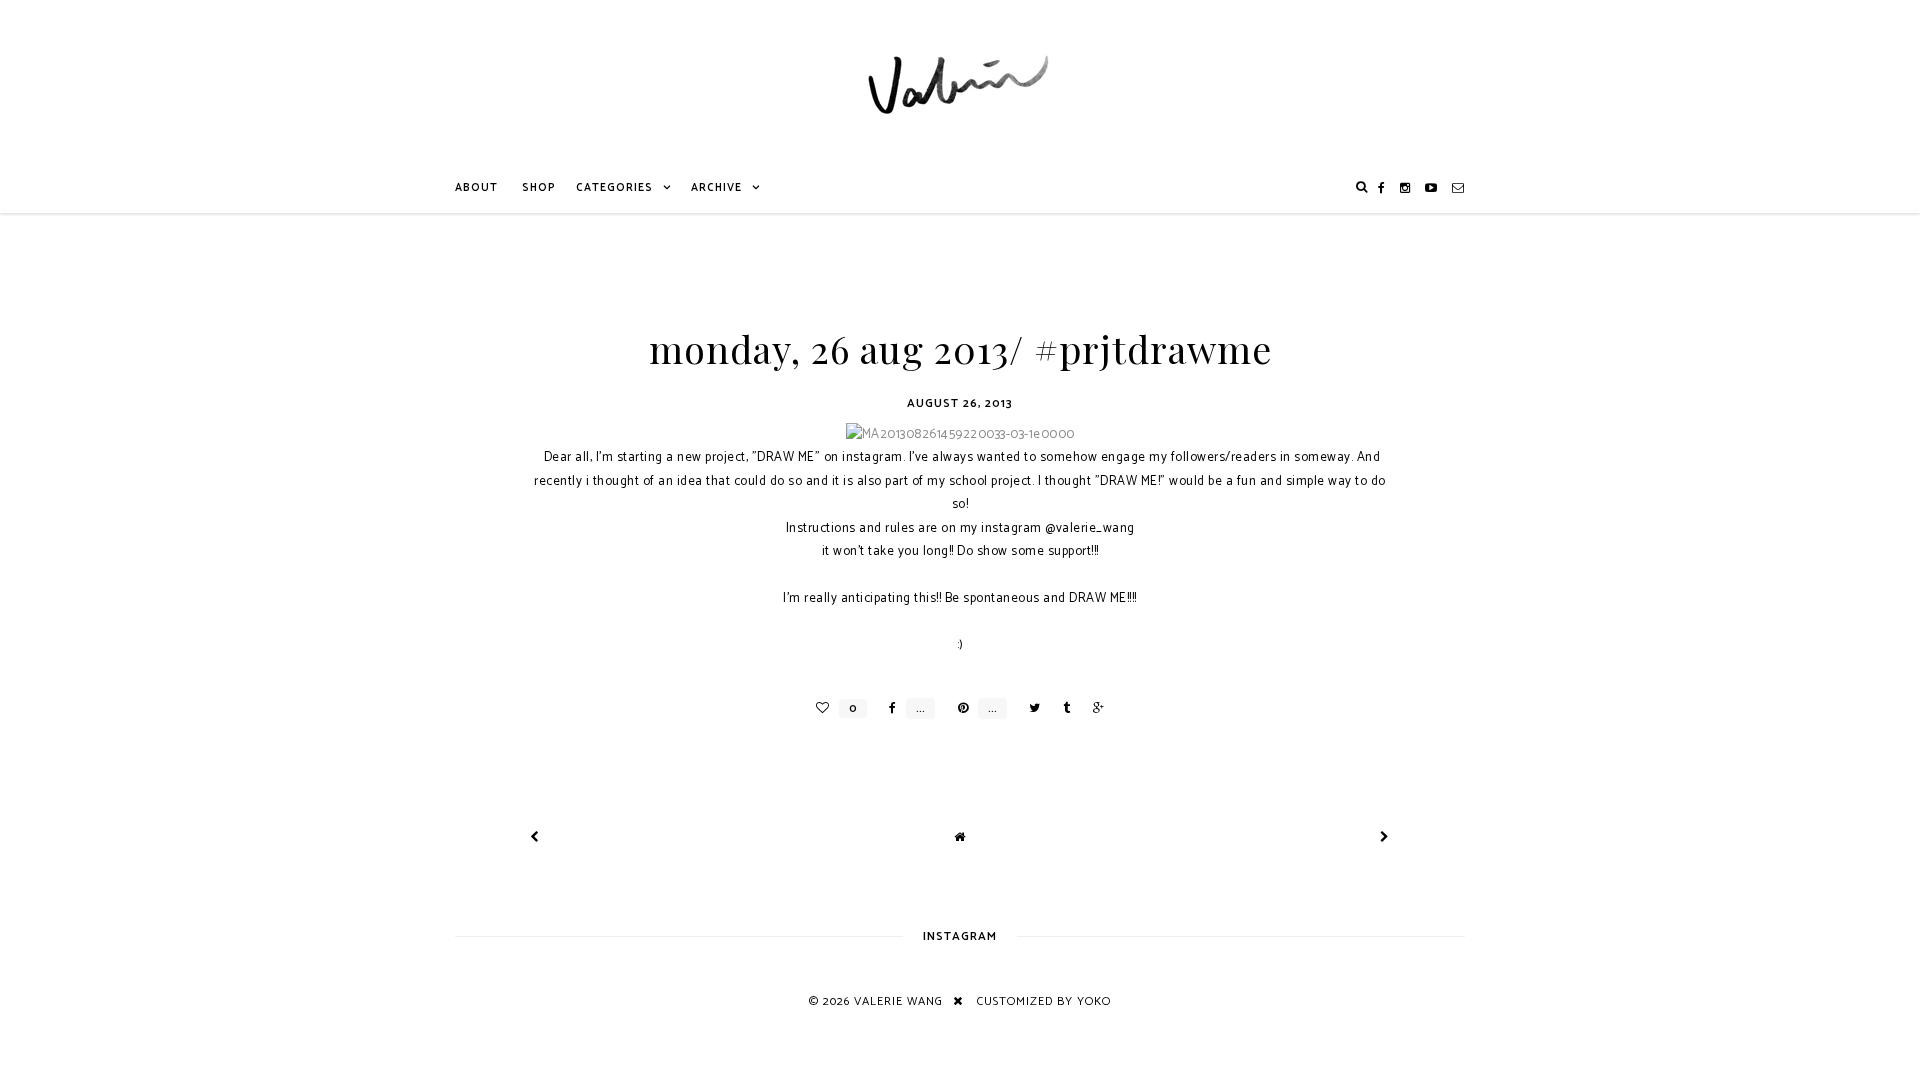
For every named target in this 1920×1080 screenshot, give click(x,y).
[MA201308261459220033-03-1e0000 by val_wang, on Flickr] (960, 434)
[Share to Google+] (1093, 708)
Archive (716, 188)
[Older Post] (1385, 837)
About (476, 188)
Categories (614, 188)
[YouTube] (1431, 188)
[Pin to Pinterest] (958, 708)
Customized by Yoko (1044, 1001)
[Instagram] (1405, 188)
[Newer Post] (535, 837)
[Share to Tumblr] (1061, 708)
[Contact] (1458, 188)
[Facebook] (1382, 188)
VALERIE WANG (898, 1001)
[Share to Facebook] (887, 708)
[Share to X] (1029, 708)
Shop (539, 188)
